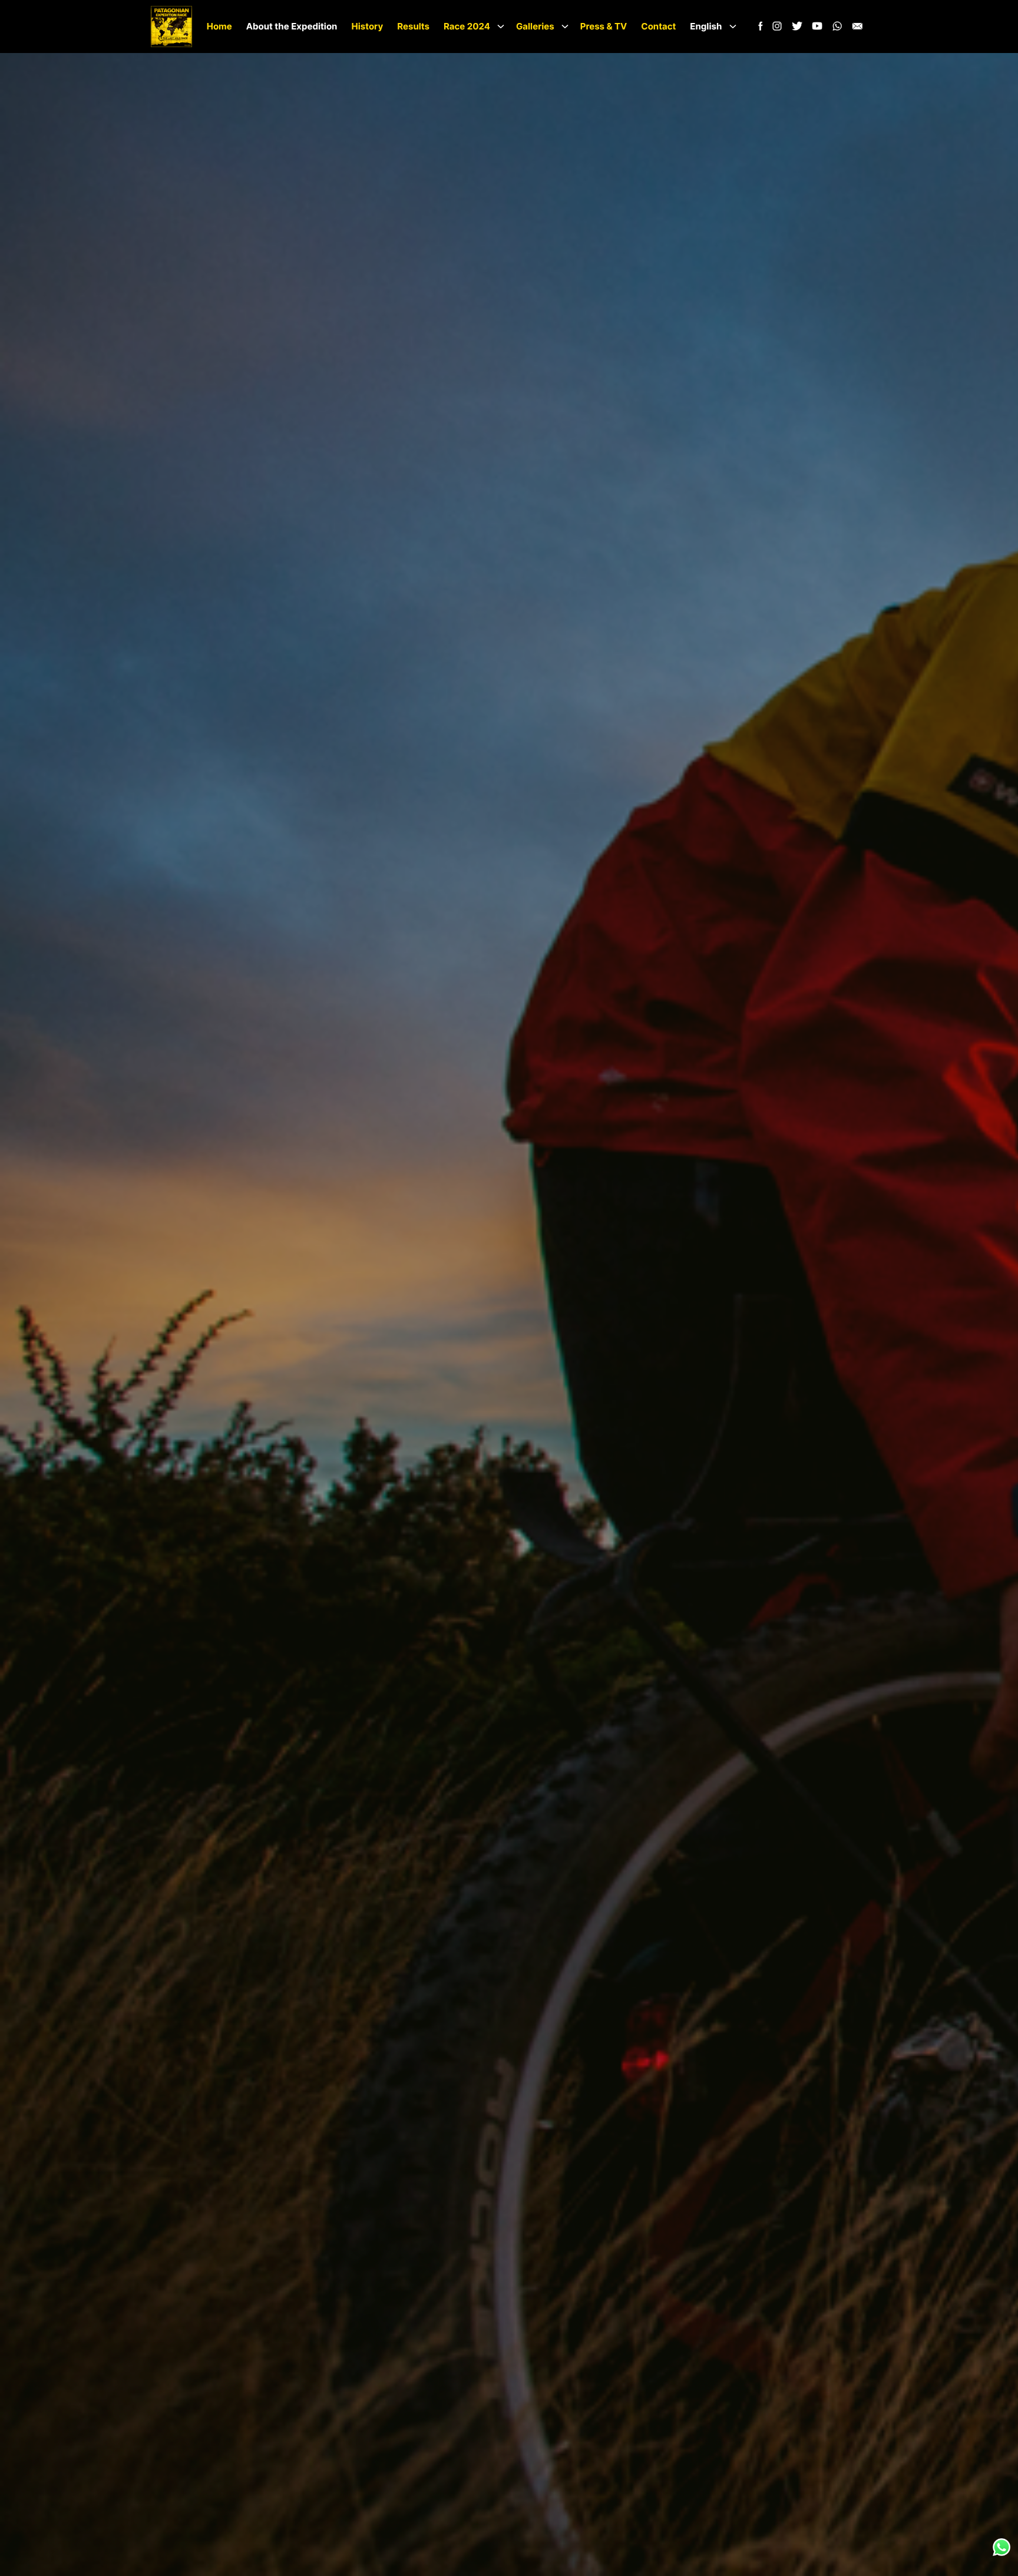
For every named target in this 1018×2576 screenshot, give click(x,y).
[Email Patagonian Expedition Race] (857, 29)
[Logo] (171, 27)
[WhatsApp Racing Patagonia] (837, 29)
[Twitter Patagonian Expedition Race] (797, 29)
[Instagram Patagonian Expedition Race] (777, 29)
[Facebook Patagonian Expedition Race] (759, 29)
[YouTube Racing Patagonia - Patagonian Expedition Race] (817, 29)
